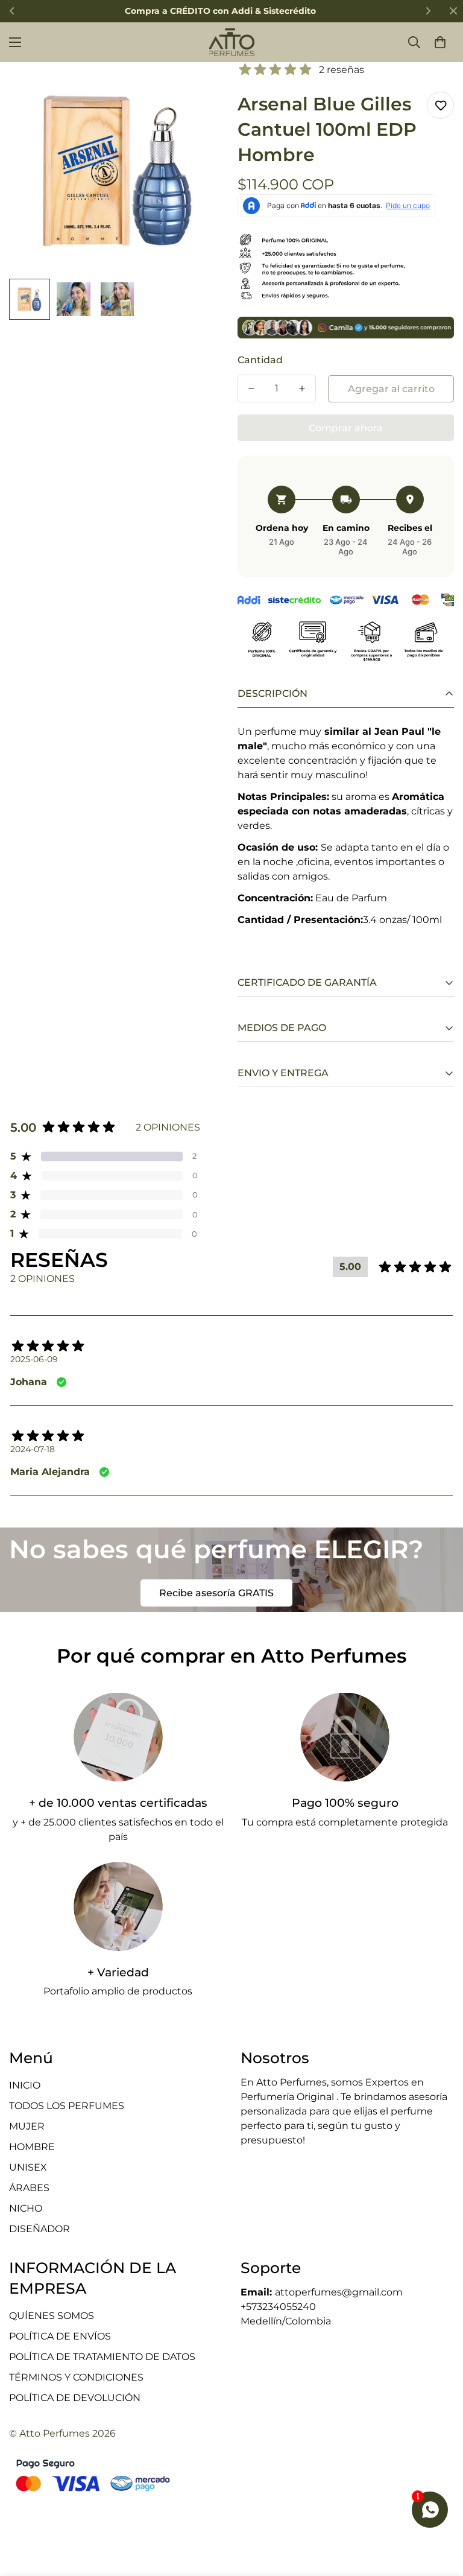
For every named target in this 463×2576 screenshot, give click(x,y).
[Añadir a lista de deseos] (440, 105)
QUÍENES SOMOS (52, 2316)
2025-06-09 (34, 1359)
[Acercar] (200, 88)
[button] (440, 42)
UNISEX (28, 2167)
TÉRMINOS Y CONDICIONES (76, 2377)
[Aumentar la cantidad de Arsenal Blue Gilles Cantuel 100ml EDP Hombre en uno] (302, 389)
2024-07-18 (33, 1449)
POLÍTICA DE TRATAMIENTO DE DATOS (102, 2357)
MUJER (27, 2126)
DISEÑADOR (39, 2229)
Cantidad (260, 360)
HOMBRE (32, 2147)
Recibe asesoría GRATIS (216, 1593)
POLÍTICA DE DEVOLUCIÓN (75, 2398)
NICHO (26, 2208)
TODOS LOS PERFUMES (67, 2106)
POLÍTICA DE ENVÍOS (60, 2336)
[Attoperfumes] (232, 42)
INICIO (25, 2085)
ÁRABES (29, 2188)
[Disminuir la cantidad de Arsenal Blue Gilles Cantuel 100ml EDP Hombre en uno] (251, 389)
